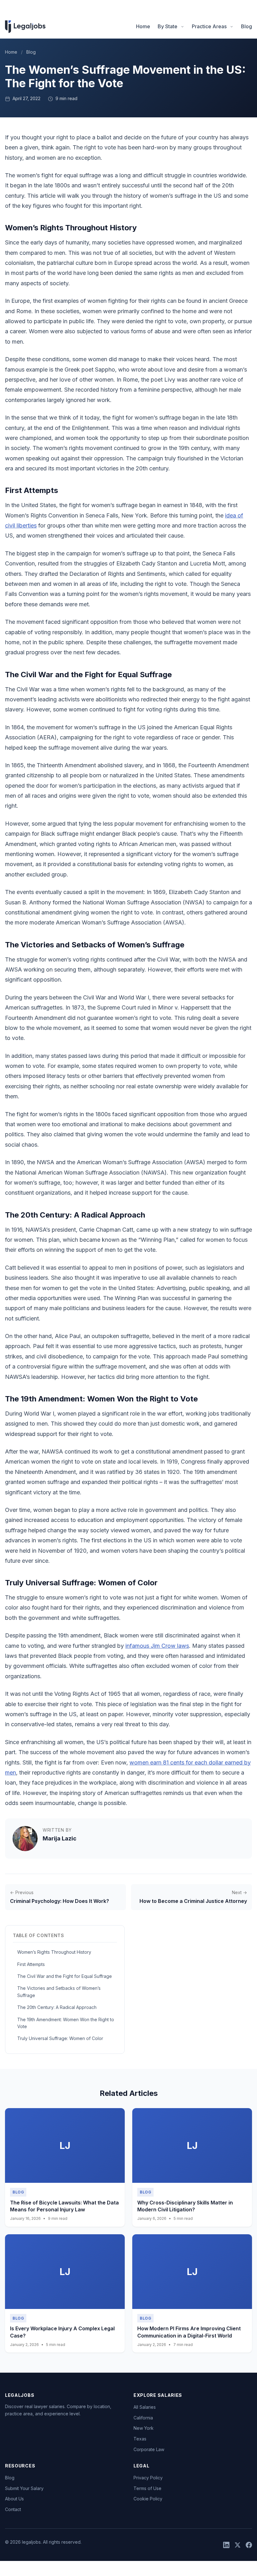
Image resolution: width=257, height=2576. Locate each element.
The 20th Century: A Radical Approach (57, 2007)
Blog (247, 26)
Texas (140, 2439)
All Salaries (145, 2407)
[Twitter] (238, 2545)
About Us (14, 2499)
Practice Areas (209, 26)
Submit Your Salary (24, 2488)
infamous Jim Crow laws (157, 1646)
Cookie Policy (148, 2499)
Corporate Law (149, 2449)
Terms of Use (147, 2488)
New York (144, 2428)
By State (168, 26)
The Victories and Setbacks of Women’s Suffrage (59, 1992)
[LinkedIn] (226, 2545)
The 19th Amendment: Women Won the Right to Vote (66, 2023)
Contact (13, 2509)
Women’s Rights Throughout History (54, 1952)
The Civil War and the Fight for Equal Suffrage (65, 1976)
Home (143, 26)
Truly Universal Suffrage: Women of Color (60, 2038)
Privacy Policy (148, 2478)
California (143, 2418)
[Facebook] (249, 2545)
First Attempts (31, 1964)
